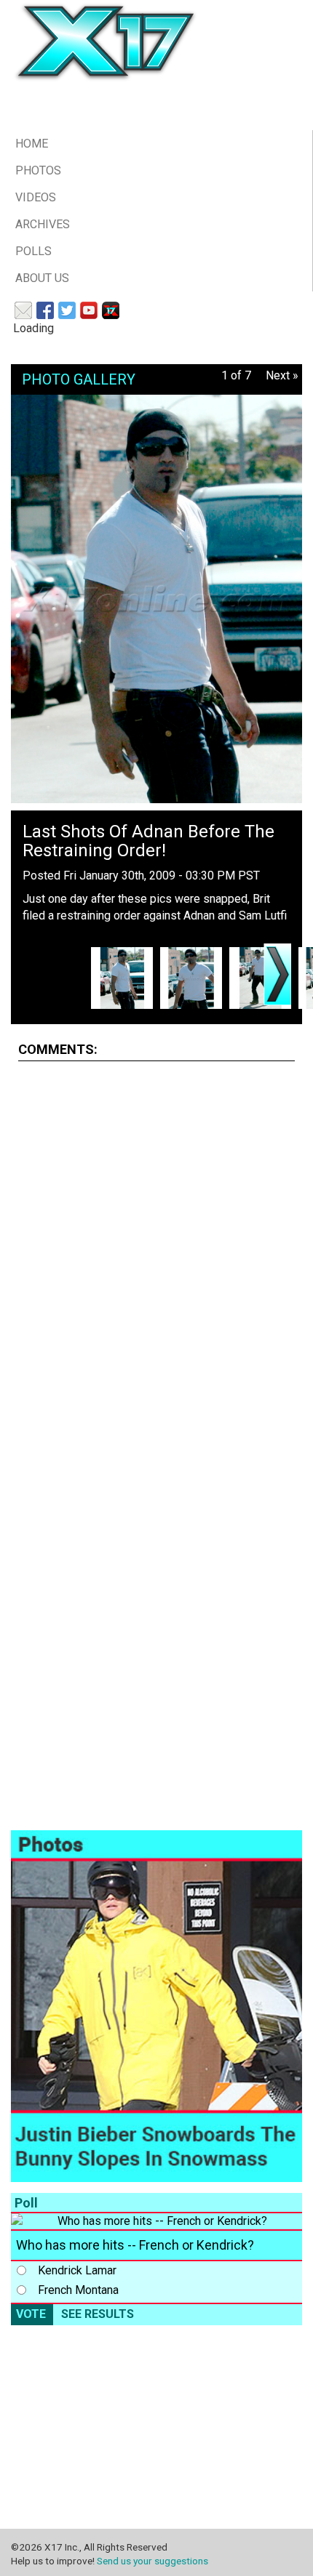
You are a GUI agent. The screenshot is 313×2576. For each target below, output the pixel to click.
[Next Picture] (277, 974)
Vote (31, 2314)
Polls (33, 251)
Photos (38, 170)
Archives (43, 224)
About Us (42, 278)
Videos (36, 197)
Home (32, 144)
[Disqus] (156, 1255)
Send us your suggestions (152, 2561)
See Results (98, 2314)
